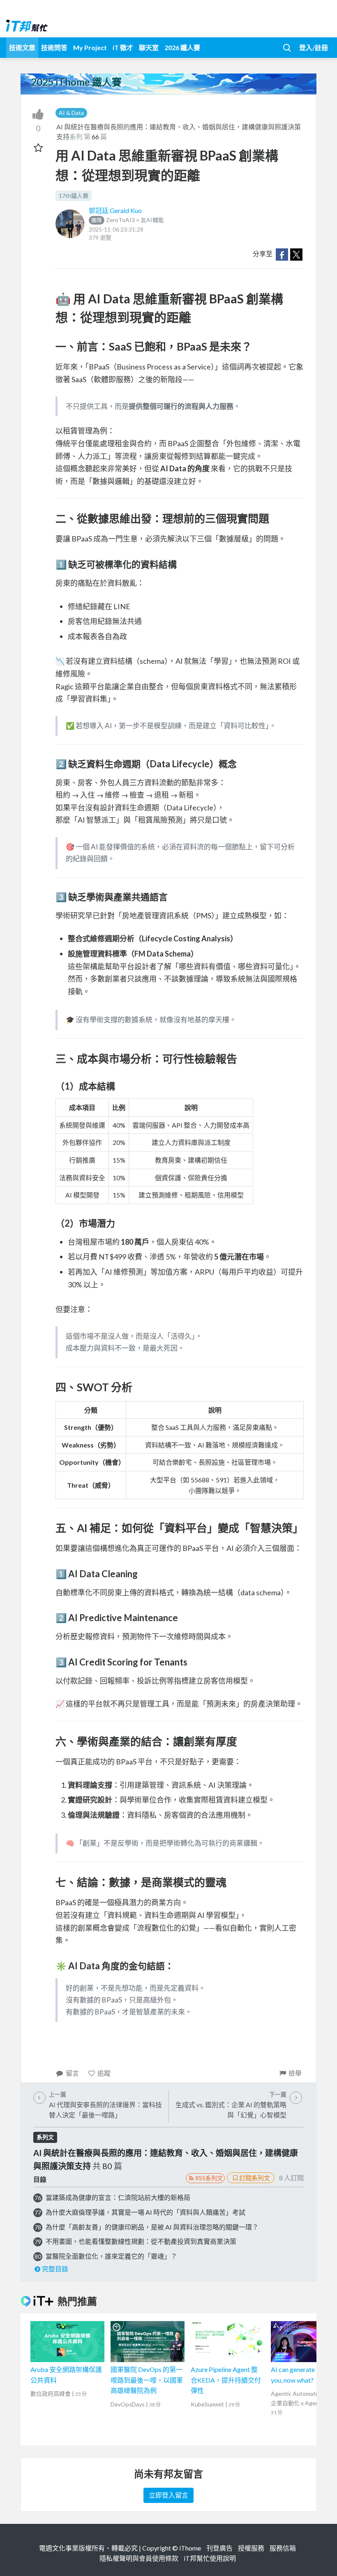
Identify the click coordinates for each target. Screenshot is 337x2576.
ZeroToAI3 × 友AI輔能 (128, 220)
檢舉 (295, 2073)
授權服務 (251, 2548)
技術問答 (54, 47)
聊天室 (149, 47)
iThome (190, 2548)
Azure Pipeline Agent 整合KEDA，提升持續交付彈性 (226, 2380)
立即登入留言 (168, 2495)
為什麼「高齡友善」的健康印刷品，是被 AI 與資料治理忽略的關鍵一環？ (152, 2227)
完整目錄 (55, 2269)
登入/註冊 (314, 47)
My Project (90, 47)
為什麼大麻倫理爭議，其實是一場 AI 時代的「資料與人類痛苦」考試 (145, 2212)
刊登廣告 (219, 2548)
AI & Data (71, 113)
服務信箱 (283, 2548)
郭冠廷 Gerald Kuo (115, 210)
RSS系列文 (209, 2178)
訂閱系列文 (255, 2178)
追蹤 (104, 2073)
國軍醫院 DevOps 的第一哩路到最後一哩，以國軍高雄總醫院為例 (147, 2380)
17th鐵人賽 (74, 196)
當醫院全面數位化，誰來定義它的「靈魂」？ (111, 2256)
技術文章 (22, 47)
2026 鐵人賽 (182, 47)
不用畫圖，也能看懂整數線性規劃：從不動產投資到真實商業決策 (141, 2241)
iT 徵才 (123, 47)
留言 (72, 2073)
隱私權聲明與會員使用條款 (139, 2558)
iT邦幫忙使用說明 (210, 2558)
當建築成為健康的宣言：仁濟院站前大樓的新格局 (118, 2197)
